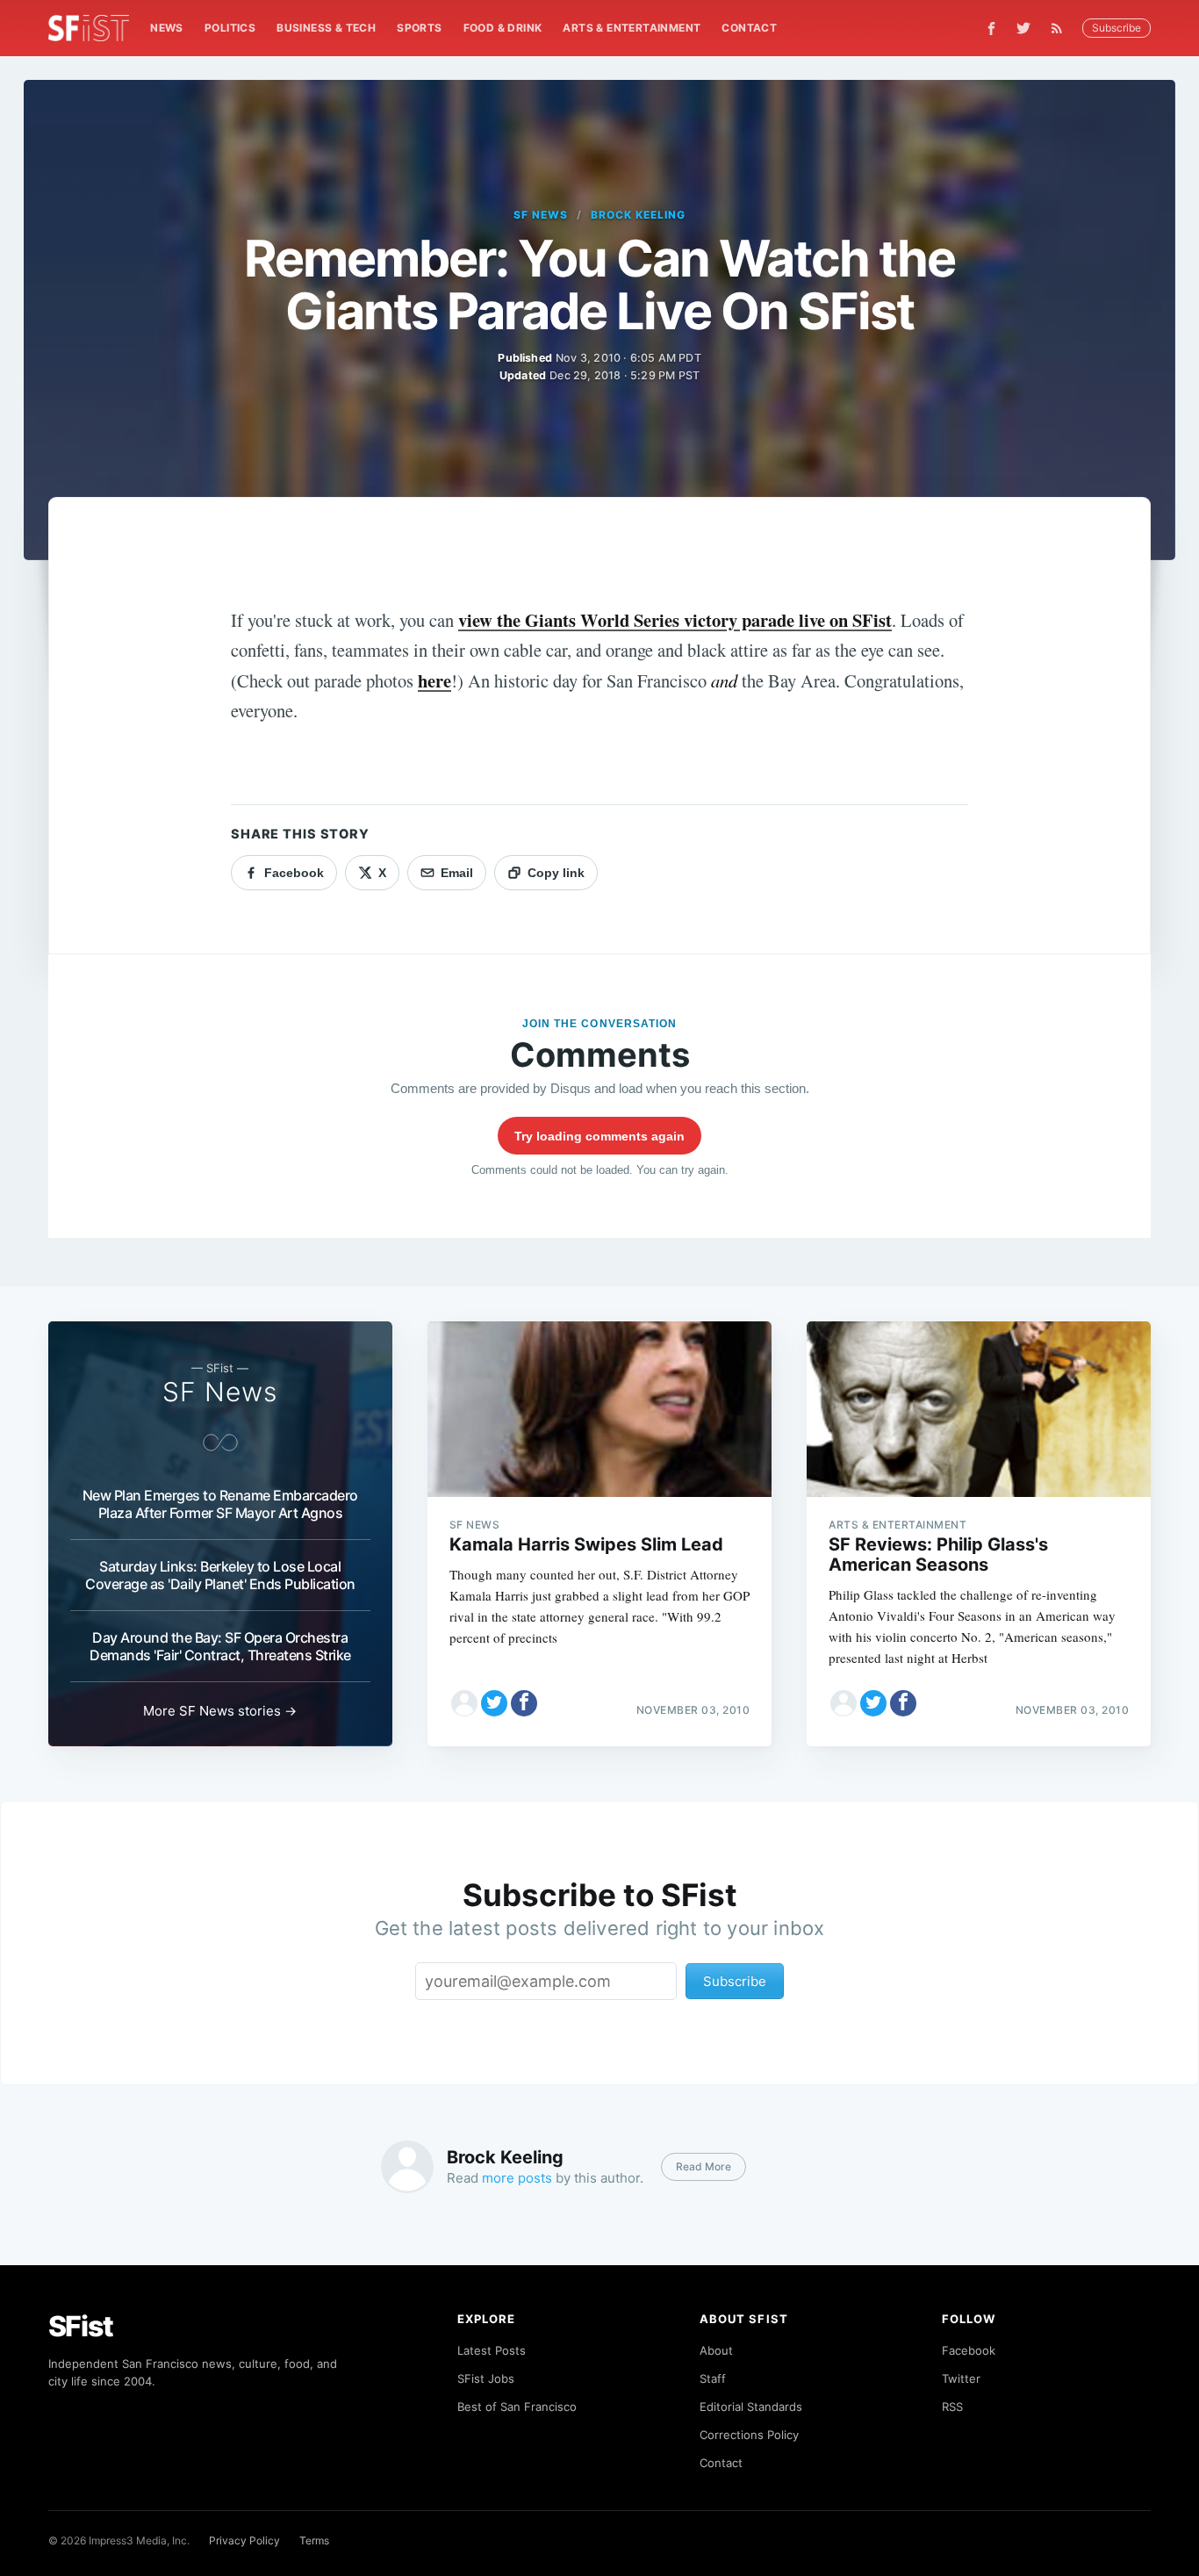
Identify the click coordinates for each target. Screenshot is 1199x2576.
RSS (952, 2407)
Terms (314, 2540)
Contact (749, 28)
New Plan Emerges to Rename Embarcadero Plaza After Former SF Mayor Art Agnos (220, 1504)
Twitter (961, 2378)
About (716, 2350)
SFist (81, 2326)
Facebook (969, 2350)
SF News (541, 215)
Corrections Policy (749, 2435)
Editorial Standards (751, 2407)
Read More (704, 2166)
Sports (419, 28)
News (167, 28)
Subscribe (1116, 28)
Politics (230, 28)
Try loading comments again (599, 1136)
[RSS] (1061, 28)
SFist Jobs (486, 2378)
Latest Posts (492, 2350)
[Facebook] (991, 29)
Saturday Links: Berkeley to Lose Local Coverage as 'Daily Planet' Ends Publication (220, 1575)
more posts (517, 2178)
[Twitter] (1023, 28)
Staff (713, 2378)
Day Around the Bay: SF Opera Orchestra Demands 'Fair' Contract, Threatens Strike (220, 1646)
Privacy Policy (244, 2540)
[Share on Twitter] (494, 1703)
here (434, 680)
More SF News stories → (220, 1711)
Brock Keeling (638, 215)
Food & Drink (503, 28)
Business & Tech (326, 28)
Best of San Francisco (517, 2407)
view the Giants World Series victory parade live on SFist (675, 620)
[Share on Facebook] (524, 1703)
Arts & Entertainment (632, 28)
